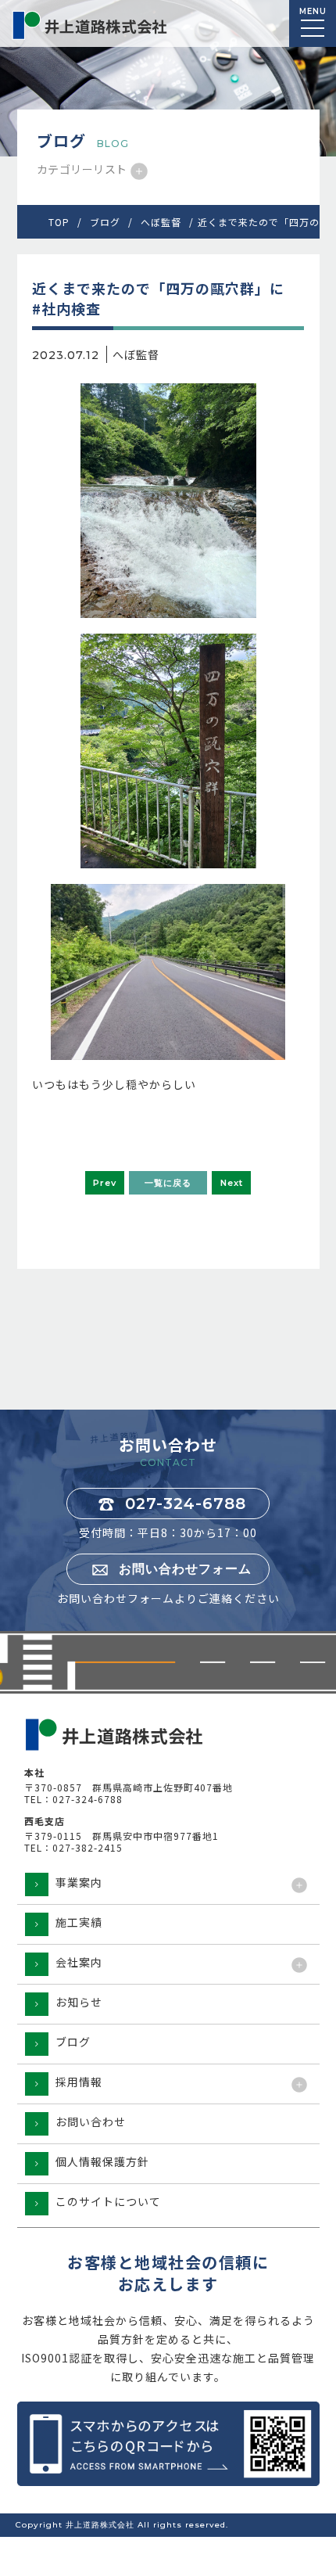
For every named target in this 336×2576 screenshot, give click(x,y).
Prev (105, 1183)
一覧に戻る (168, 1183)
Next (232, 1183)
